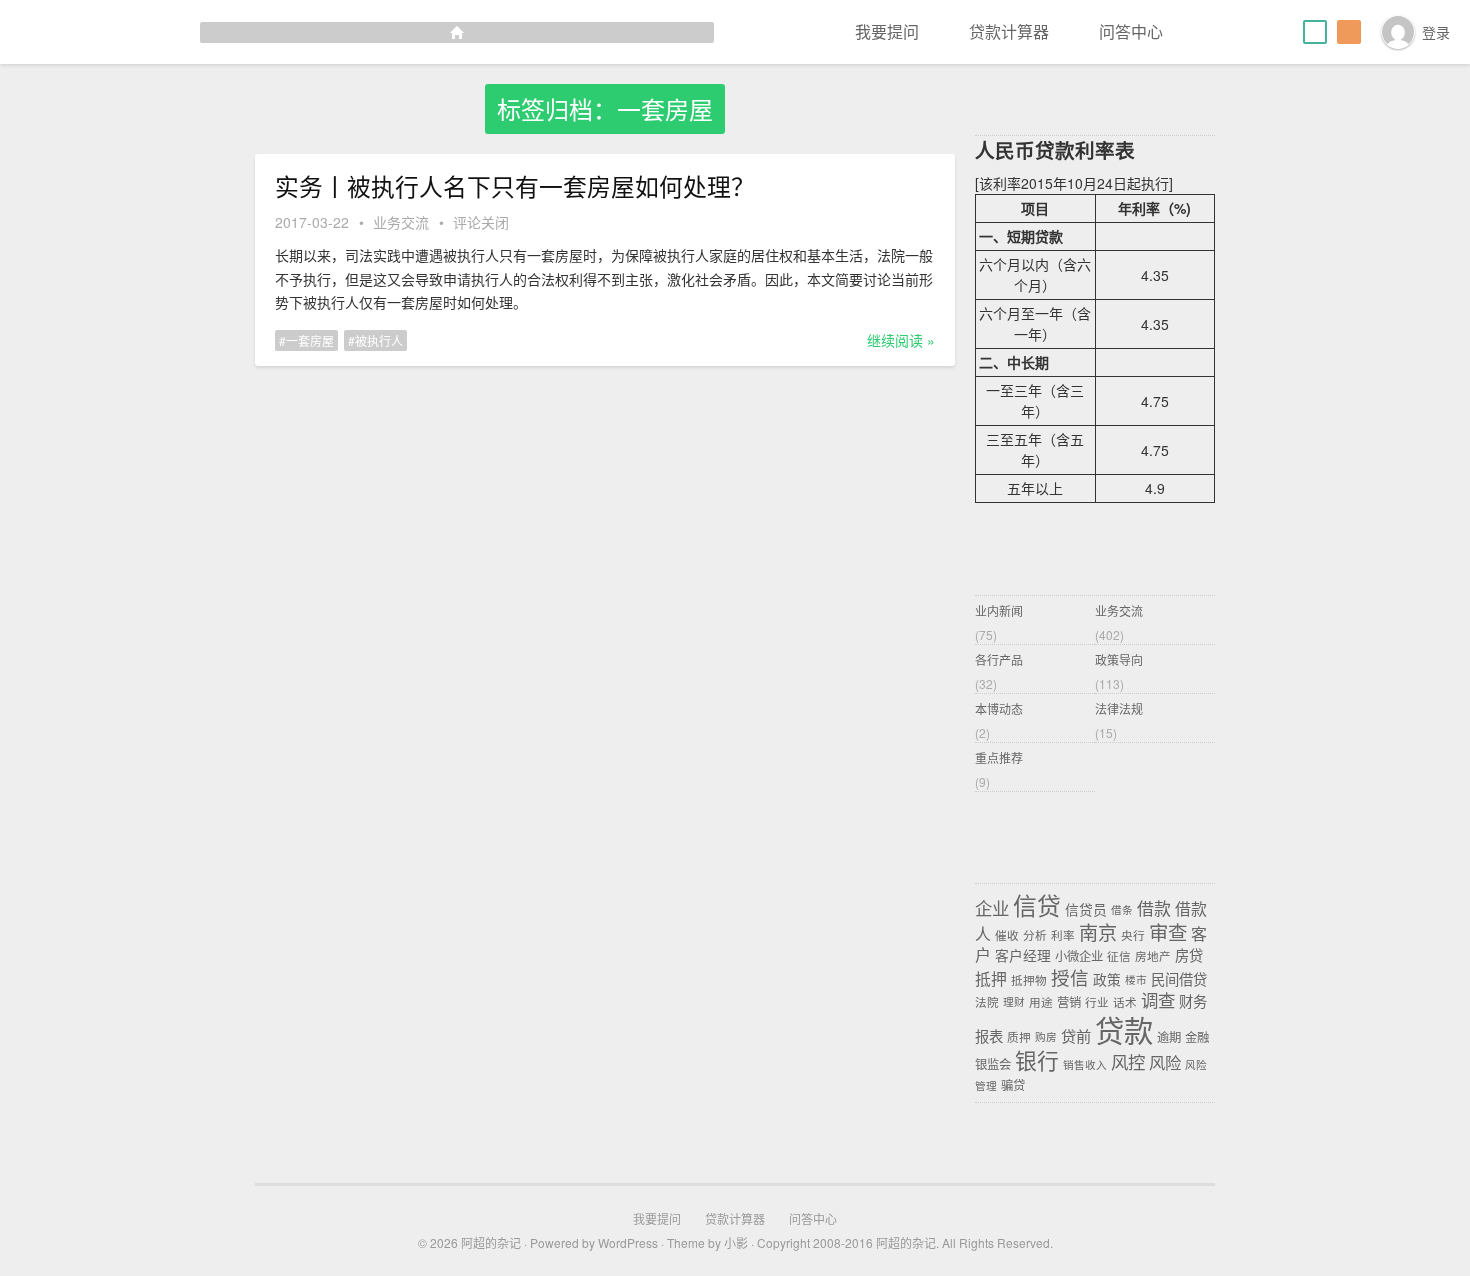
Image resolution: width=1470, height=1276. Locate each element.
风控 (1128, 1061)
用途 (1041, 1002)
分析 (1035, 935)
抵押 (991, 978)
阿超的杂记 (491, 1242)
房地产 (1153, 956)
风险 (1165, 1062)
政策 (1107, 979)
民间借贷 (1179, 979)
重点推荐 (999, 757)
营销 (1069, 1002)
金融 (1197, 1037)
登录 (1436, 32)
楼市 (1136, 980)
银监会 (993, 1064)
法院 (987, 1002)
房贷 (1189, 955)
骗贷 (1013, 1085)
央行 (1133, 935)
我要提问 (887, 31)
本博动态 (999, 708)
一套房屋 (310, 340)
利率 (1063, 935)
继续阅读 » (901, 340)
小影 (736, 1242)
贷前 (1076, 1035)
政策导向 (1119, 659)
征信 (1119, 956)
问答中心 (1131, 31)
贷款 (1124, 1029)
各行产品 (999, 659)
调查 (1158, 999)
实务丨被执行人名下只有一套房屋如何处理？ (515, 186)
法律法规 (1119, 708)
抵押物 (1029, 980)
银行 (1037, 1059)
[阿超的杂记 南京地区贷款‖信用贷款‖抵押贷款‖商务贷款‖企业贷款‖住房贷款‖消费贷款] (357, 32)
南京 (1098, 931)
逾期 (1169, 1037)
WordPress (628, 1242)
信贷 (1037, 905)
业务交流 (401, 222)
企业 (992, 907)
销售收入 (1085, 1064)
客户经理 (1023, 955)
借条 (1122, 910)
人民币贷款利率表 (1055, 150)
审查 (1168, 932)
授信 (1070, 977)
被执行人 (379, 340)
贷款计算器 (1009, 31)
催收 (1007, 935)
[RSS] (1349, 32)
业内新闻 (999, 610)
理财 (1014, 1002)
